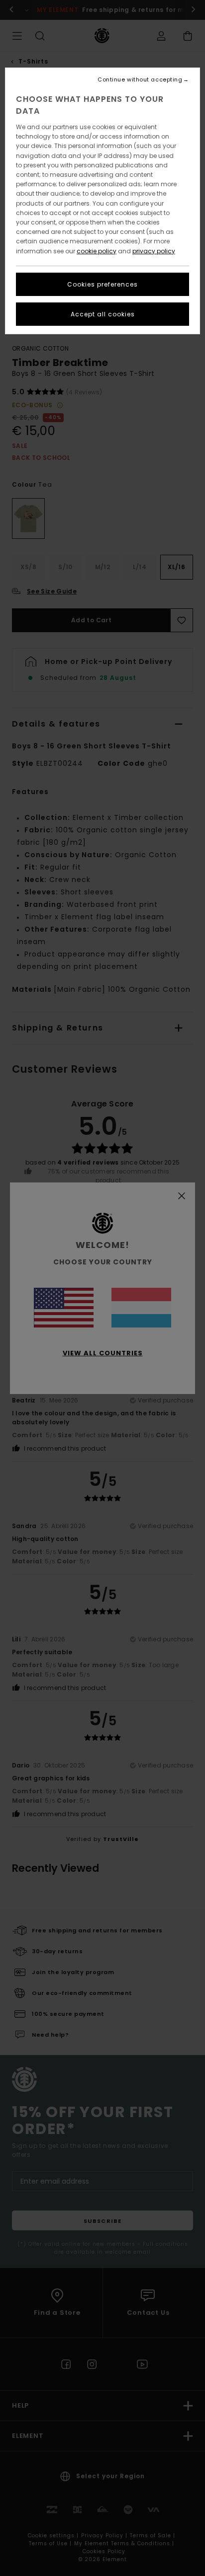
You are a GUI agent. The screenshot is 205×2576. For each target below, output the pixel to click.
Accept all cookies (103, 314)
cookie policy (97, 251)
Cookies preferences (102, 284)
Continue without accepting (140, 80)
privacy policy (154, 251)
